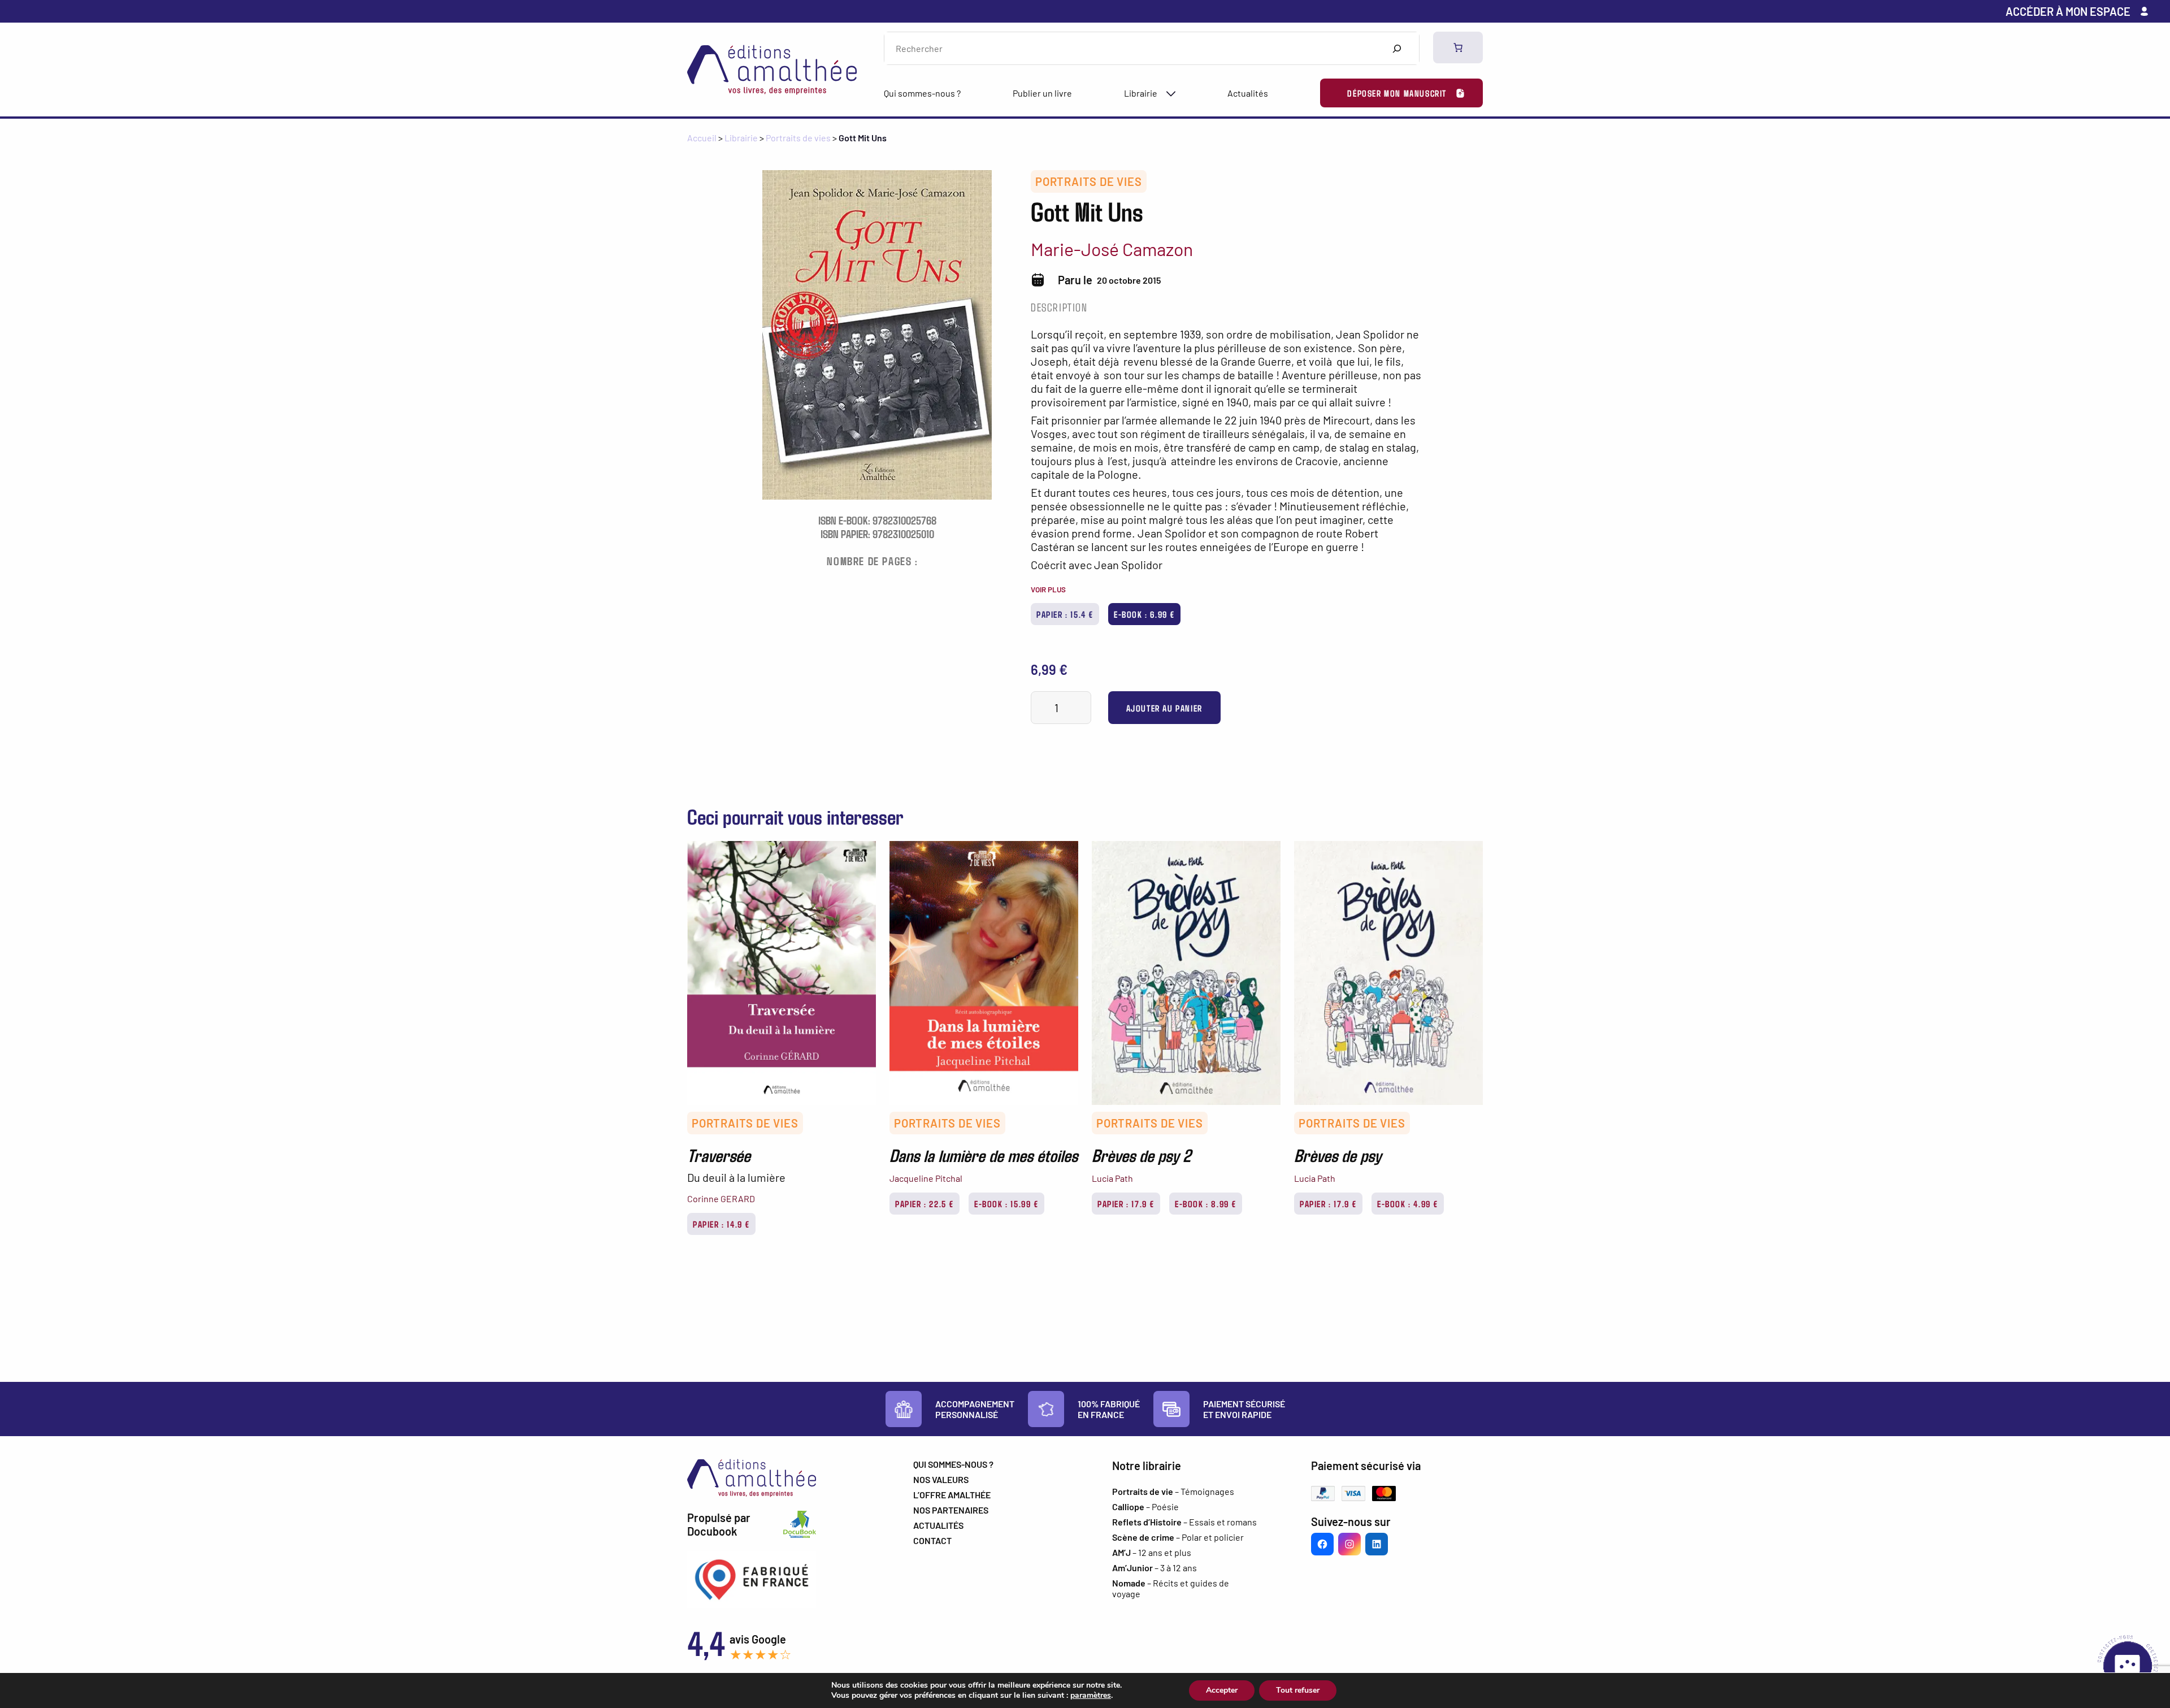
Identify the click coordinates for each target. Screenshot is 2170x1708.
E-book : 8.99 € (1206, 1204)
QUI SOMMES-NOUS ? (953, 1464)
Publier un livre (1042, 93)
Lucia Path (1112, 1178)
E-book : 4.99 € (1408, 1204)
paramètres (1091, 1696)
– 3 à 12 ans (1155, 1568)
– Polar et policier (1178, 1537)
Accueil (702, 138)
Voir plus (1048, 589)
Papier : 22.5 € (925, 1204)
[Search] (1397, 48)
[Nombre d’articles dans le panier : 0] (1458, 47)
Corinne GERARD (721, 1198)
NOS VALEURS (941, 1479)
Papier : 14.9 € (721, 1224)
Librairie (1141, 93)
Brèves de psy (1338, 1155)
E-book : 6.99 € (1144, 614)
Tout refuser (1298, 1690)
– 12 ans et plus (1152, 1552)
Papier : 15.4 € (1065, 614)
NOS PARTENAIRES (951, 1510)
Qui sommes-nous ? (922, 93)
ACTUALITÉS (938, 1525)
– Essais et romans (1184, 1522)
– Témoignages (1173, 1491)
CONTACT (932, 1540)
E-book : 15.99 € (1006, 1204)
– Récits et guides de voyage (1171, 1588)
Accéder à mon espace (2068, 11)
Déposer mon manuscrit (1397, 93)
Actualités (1248, 93)
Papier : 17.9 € (1126, 1204)
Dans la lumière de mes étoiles (984, 1155)
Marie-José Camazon (1112, 249)
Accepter (1222, 1690)
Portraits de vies (798, 138)
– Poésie (1145, 1507)
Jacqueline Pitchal (926, 1178)
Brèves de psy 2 (1141, 1155)
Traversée (719, 1155)
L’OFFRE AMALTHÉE (952, 1495)
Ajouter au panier (1164, 708)
